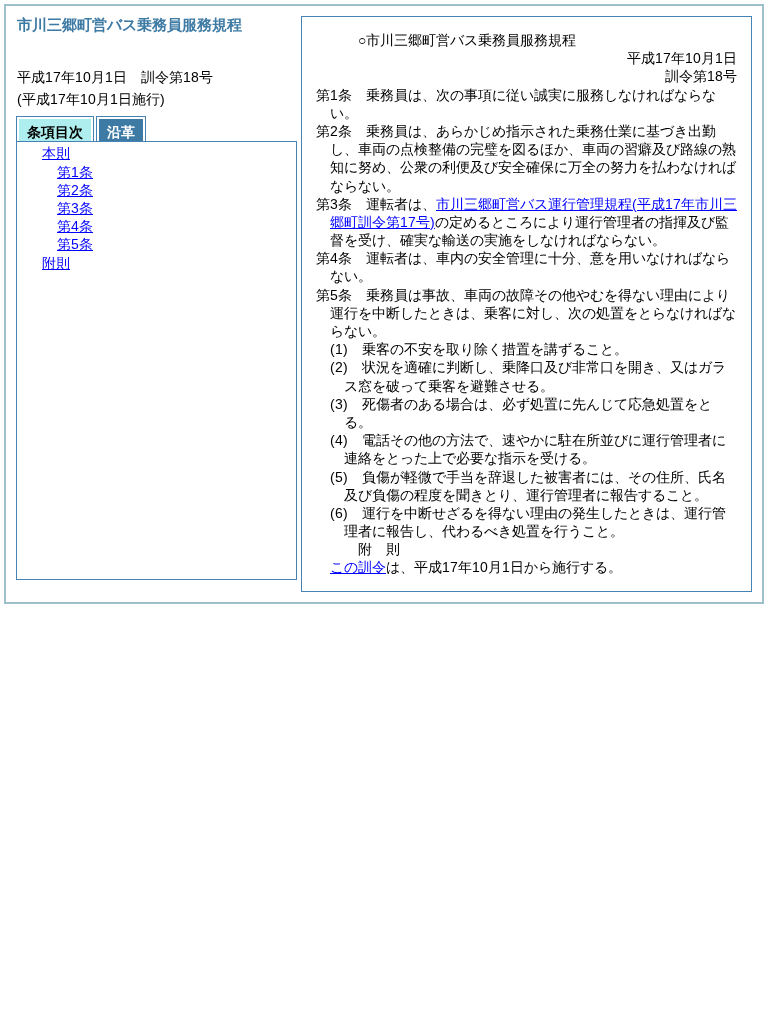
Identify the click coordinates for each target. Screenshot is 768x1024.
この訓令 (358, 567)
